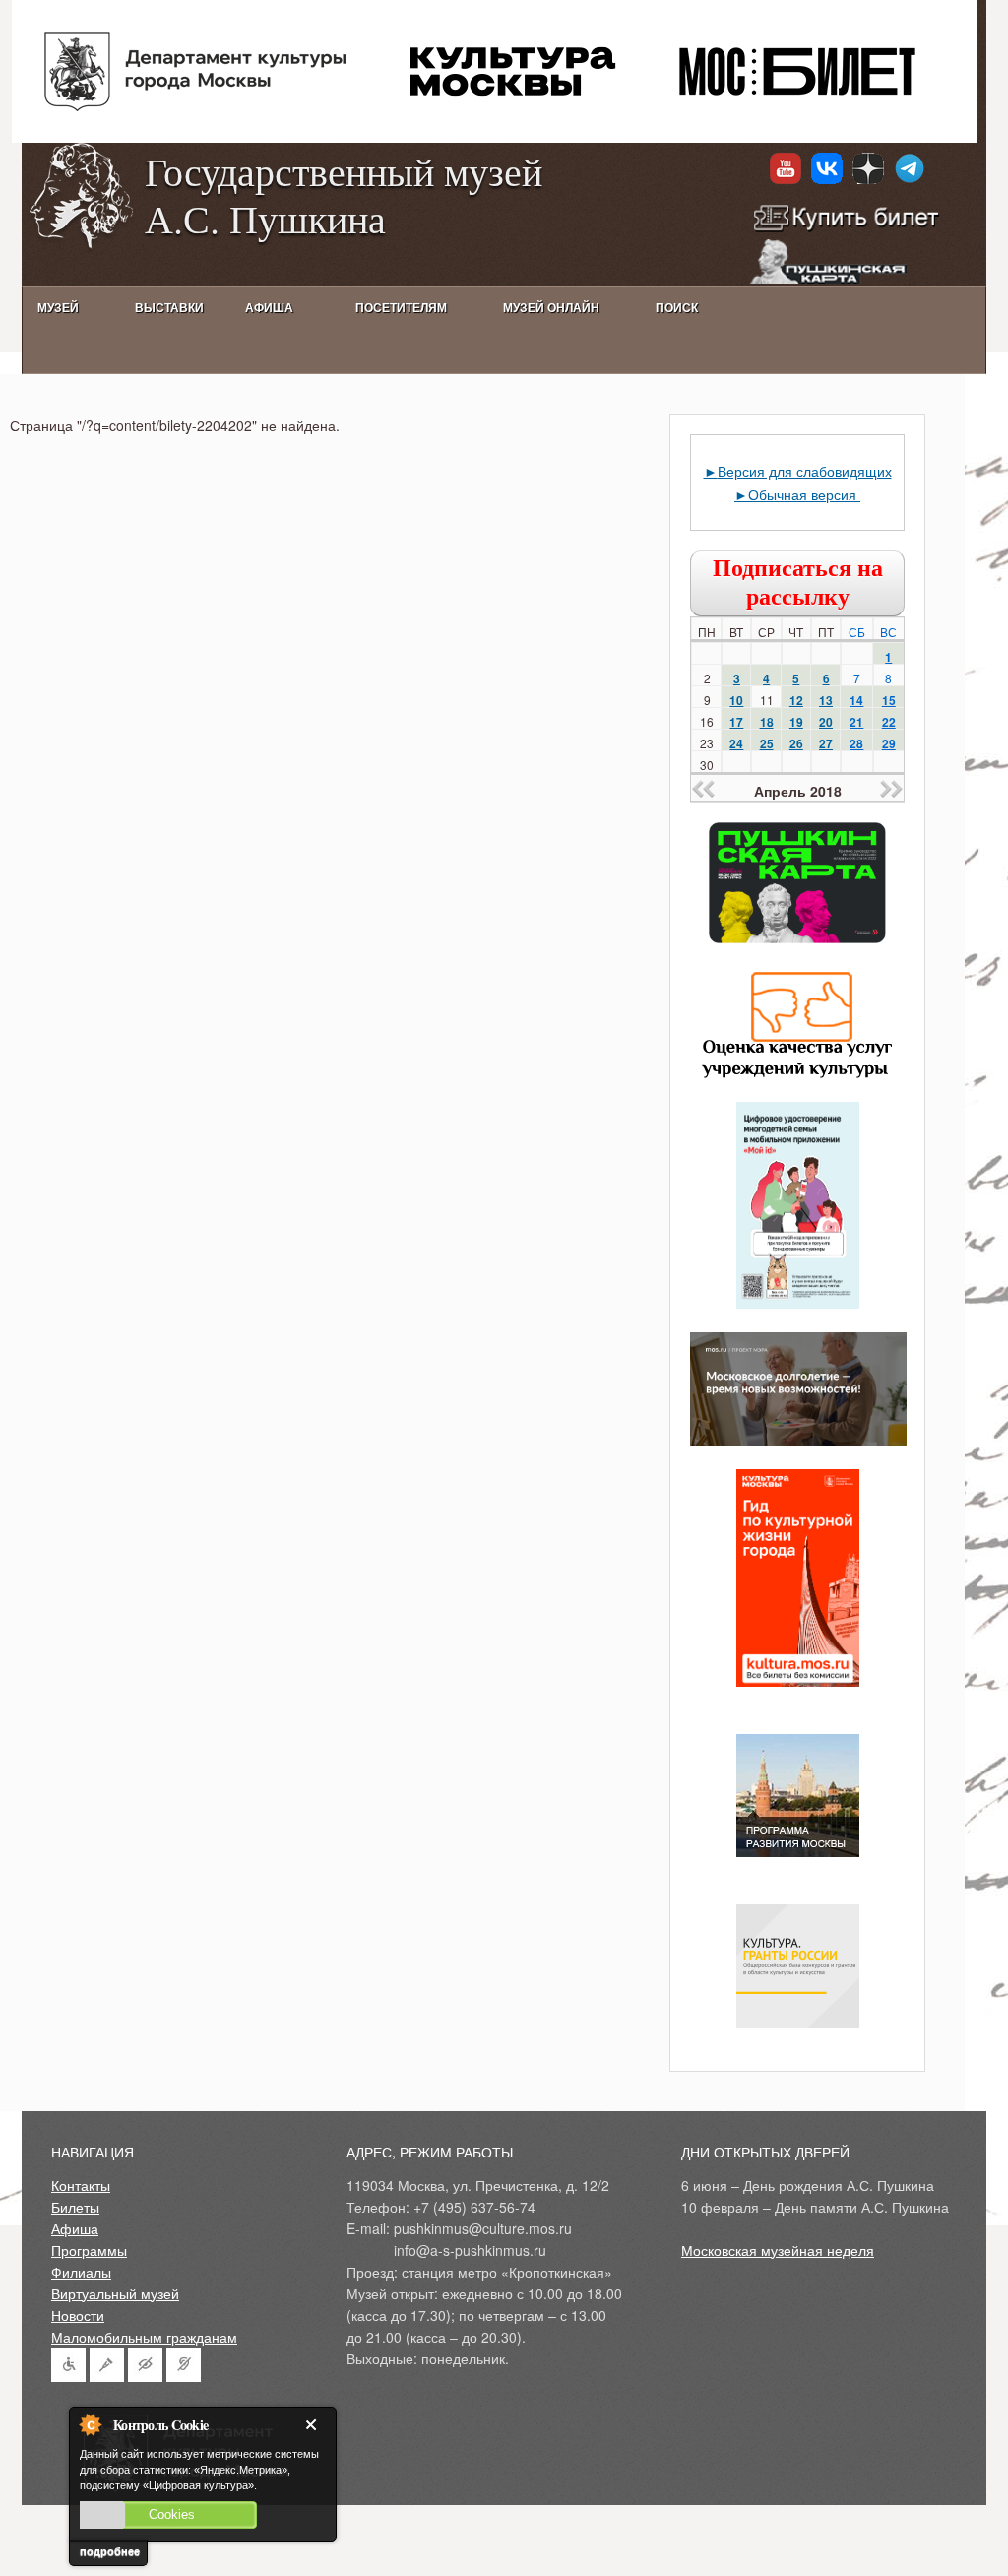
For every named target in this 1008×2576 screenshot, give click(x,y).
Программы (89, 2250)
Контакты (81, 2185)
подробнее (110, 2551)
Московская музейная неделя (778, 2250)
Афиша (75, 2228)
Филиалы (81, 2272)
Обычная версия (804, 494)
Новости (78, 2315)
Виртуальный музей (115, 2293)
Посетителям (401, 308)
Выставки (169, 308)
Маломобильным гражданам (144, 2337)
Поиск (677, 308)
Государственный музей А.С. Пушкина (344, 194)
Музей (58, 308)
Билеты (75, 2207)
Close (315, 2425)
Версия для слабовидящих (805, 471)
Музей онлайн (551, 308)
